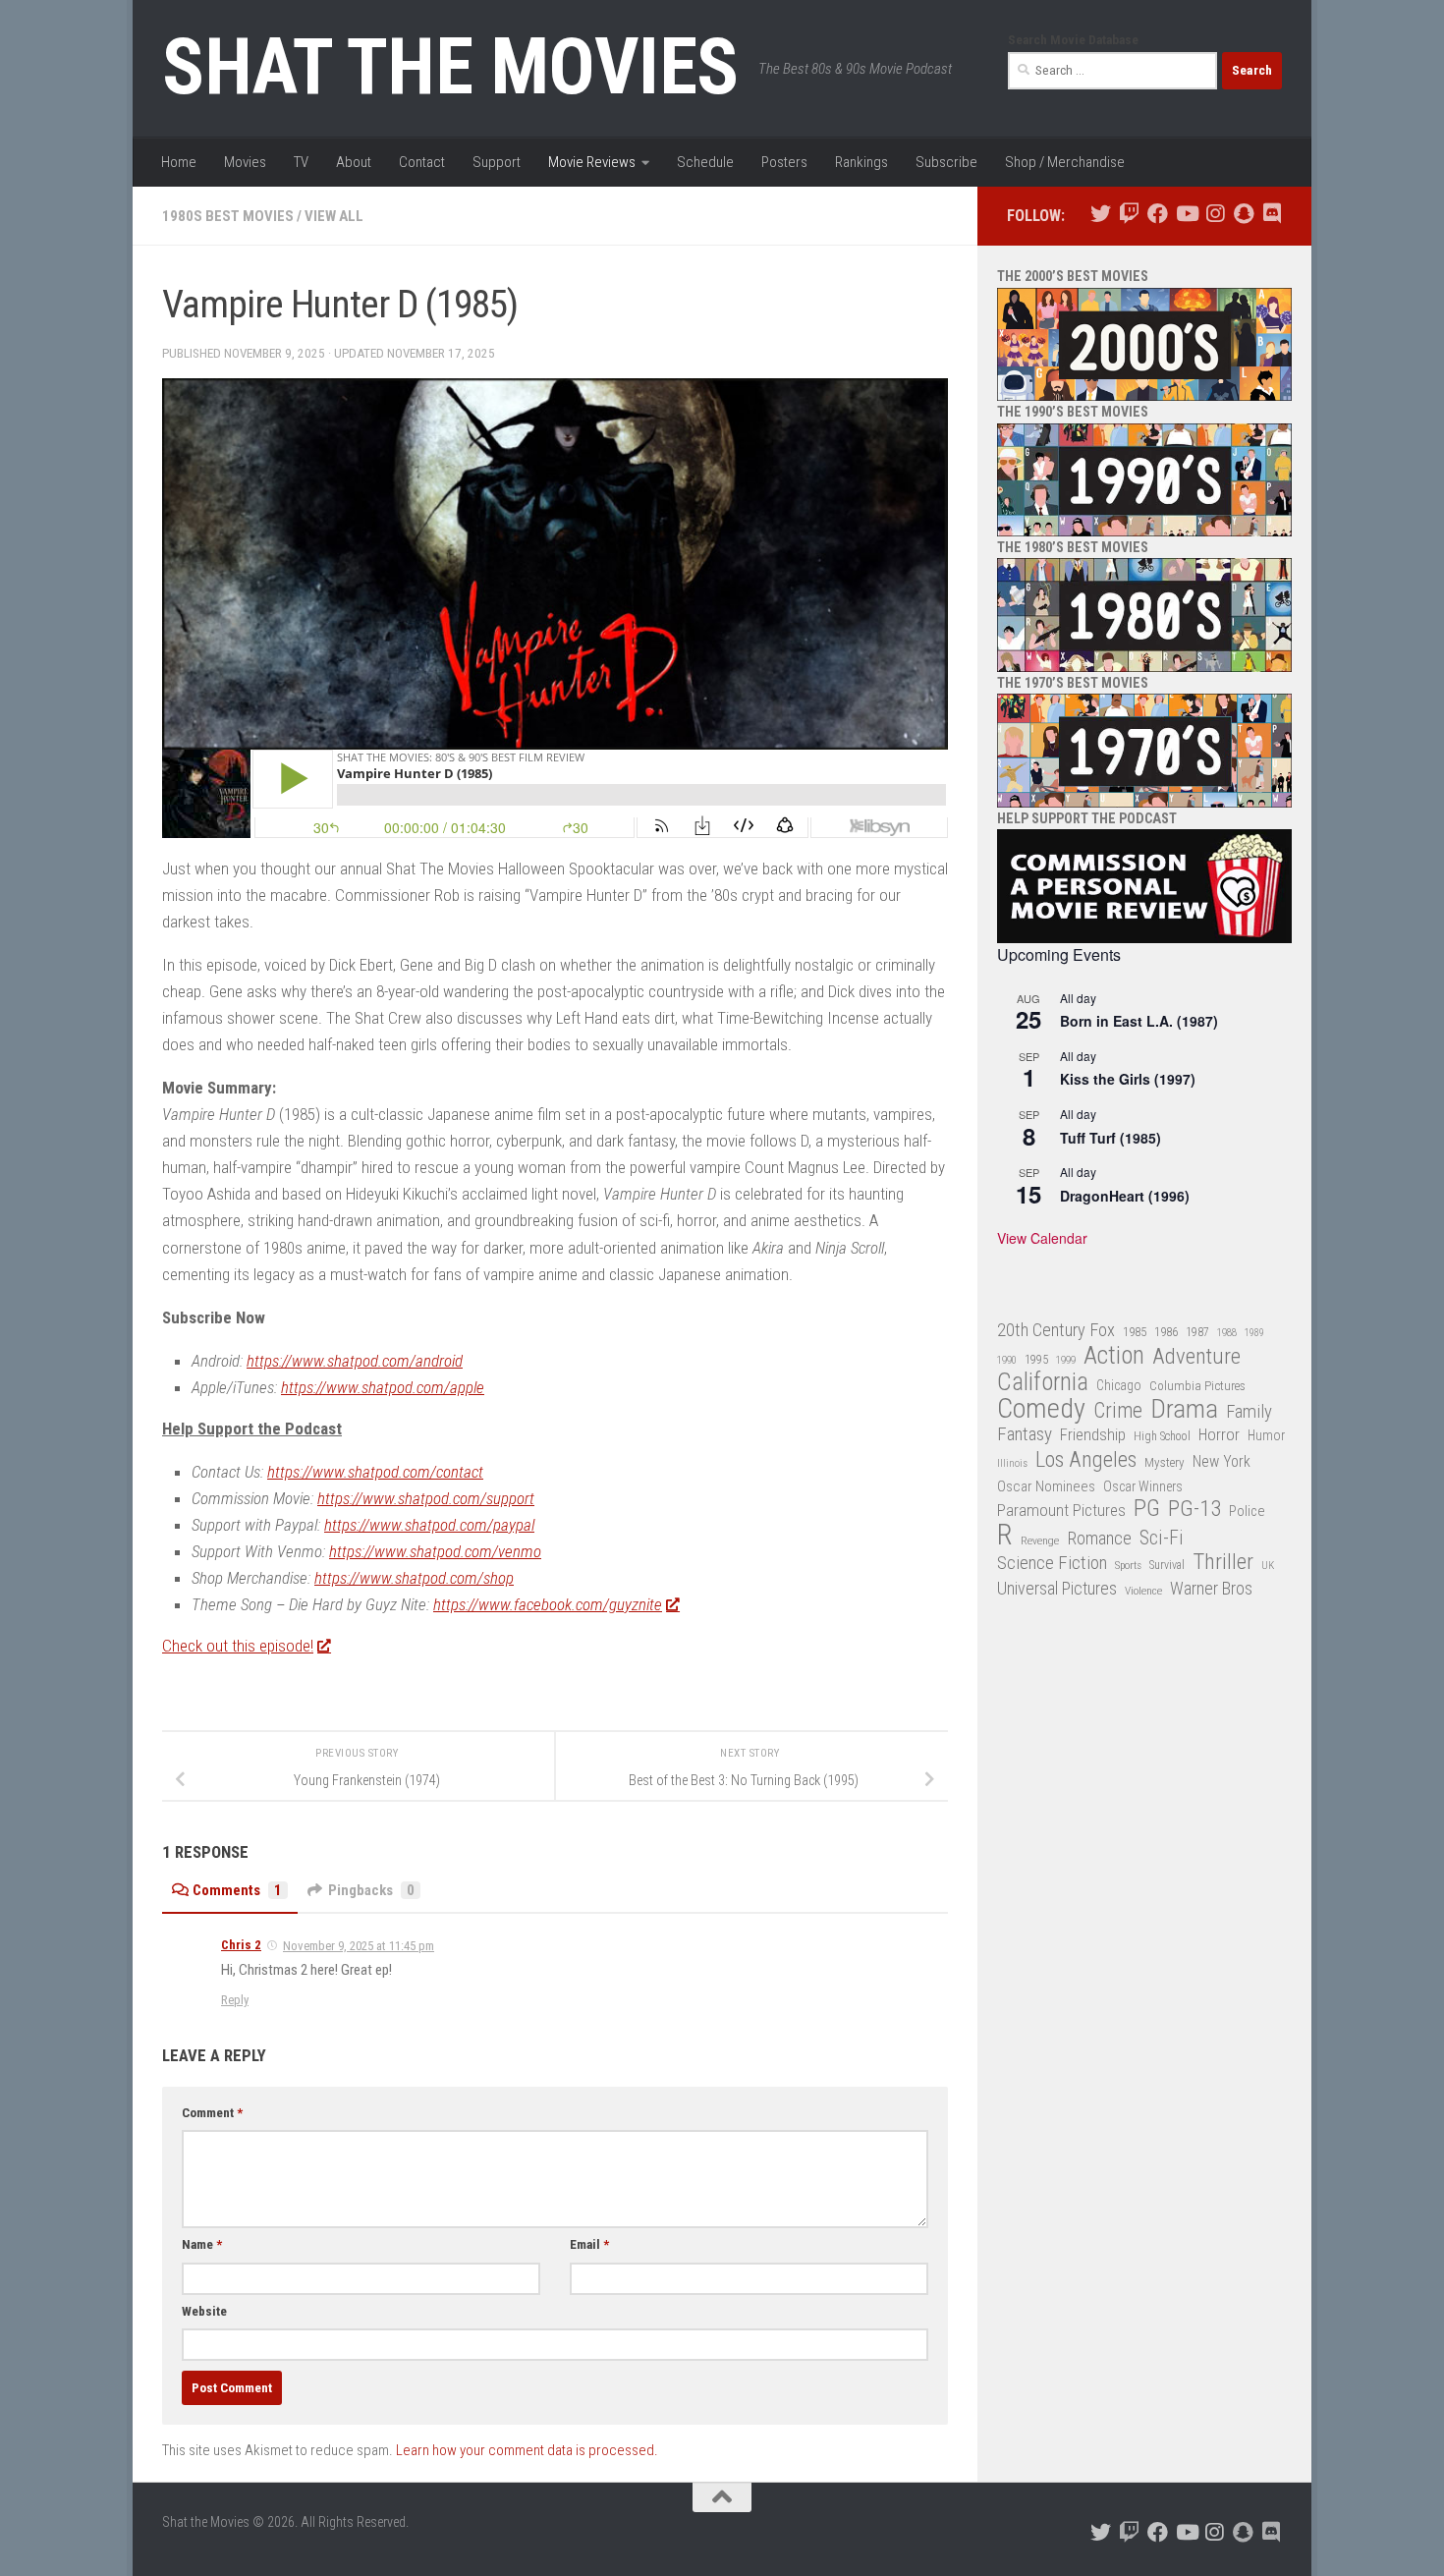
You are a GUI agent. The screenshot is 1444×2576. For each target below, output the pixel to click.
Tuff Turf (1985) (1111, 1138)
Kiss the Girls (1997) (1128, 1079)
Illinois (1012, 1463)
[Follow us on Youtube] (1186, 214)
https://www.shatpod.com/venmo (435, 1551)
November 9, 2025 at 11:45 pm (359, 1946)
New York (1222, 1461)
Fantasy (1025, 1434)
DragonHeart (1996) (1125, 1196)
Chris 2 (241, 1945)
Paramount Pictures (1061, 1510)
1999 (1066, 1360)
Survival (1167, 1565)
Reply (235, 2000)
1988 (1227, 1333)
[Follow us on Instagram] (1215, 214)
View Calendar (1042, 1238)
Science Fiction (1052, 1563)
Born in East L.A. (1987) (1139, 1021)
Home (179, 162)
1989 (1254, 1333)
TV (301, 162)
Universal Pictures (1057, 1588)
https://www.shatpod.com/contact (375, 1472)
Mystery (1165, 1462)
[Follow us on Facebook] (1158, 214)
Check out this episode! (238, 1646)
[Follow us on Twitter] (1101, 214)
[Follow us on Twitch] (1129, 214)
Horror (1219, 1435)
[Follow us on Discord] (1272, 214)
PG (1147, 1509)
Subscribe (946, 162)
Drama (1184, 1409)
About (354, 162)
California (1043, 1383)
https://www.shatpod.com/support (426, 1498)
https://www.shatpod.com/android (355, 1361)
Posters (784, 162)
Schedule (705, 162)
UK (1268, 1566)
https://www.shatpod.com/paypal (429, 1525)
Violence (1143, 1591)
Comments (237, 1890)
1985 (1135, 1332)
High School (1162, 1436)
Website (204, 2311)
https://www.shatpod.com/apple (383, 1387)
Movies (245, 162)
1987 (1197, 1332)
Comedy (1041, 1409)
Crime (1118, 1411)
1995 (1036, 1360)
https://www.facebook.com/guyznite (548, 1604)
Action (1114, 1356)
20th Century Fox (1056, 1330)
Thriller (1223, 1563)
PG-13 (1194, 1510)
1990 (1007, 1360)
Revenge (1040, 1540)
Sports (1128, 1565)
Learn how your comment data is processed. (527, 2450)
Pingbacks (371, 1890)
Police (1247, 1512)
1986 (1166, 1332)
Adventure (1196, 1357)
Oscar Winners (1143, 1486)
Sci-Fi (1162, 1539)
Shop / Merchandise (1065, 162)
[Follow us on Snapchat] (1243, 214)
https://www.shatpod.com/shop (414, 1578)
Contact (422, 162)
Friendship (1093, 1435)
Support (497, 162)
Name (202, 2244)
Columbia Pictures (1197, 1386)
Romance (1099, 1538)
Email (589, 2244)
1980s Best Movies (228, 216)
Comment (212, 2113)
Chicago (1119, 1385)
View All (334, 216)
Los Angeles (1086, 1459)
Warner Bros (1211, 1589)
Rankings (861, 162)
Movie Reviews (592, 162)
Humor (1266, 1435)
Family (1249, 1412)
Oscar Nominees (1046, 1486)
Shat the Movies (450, 67)
